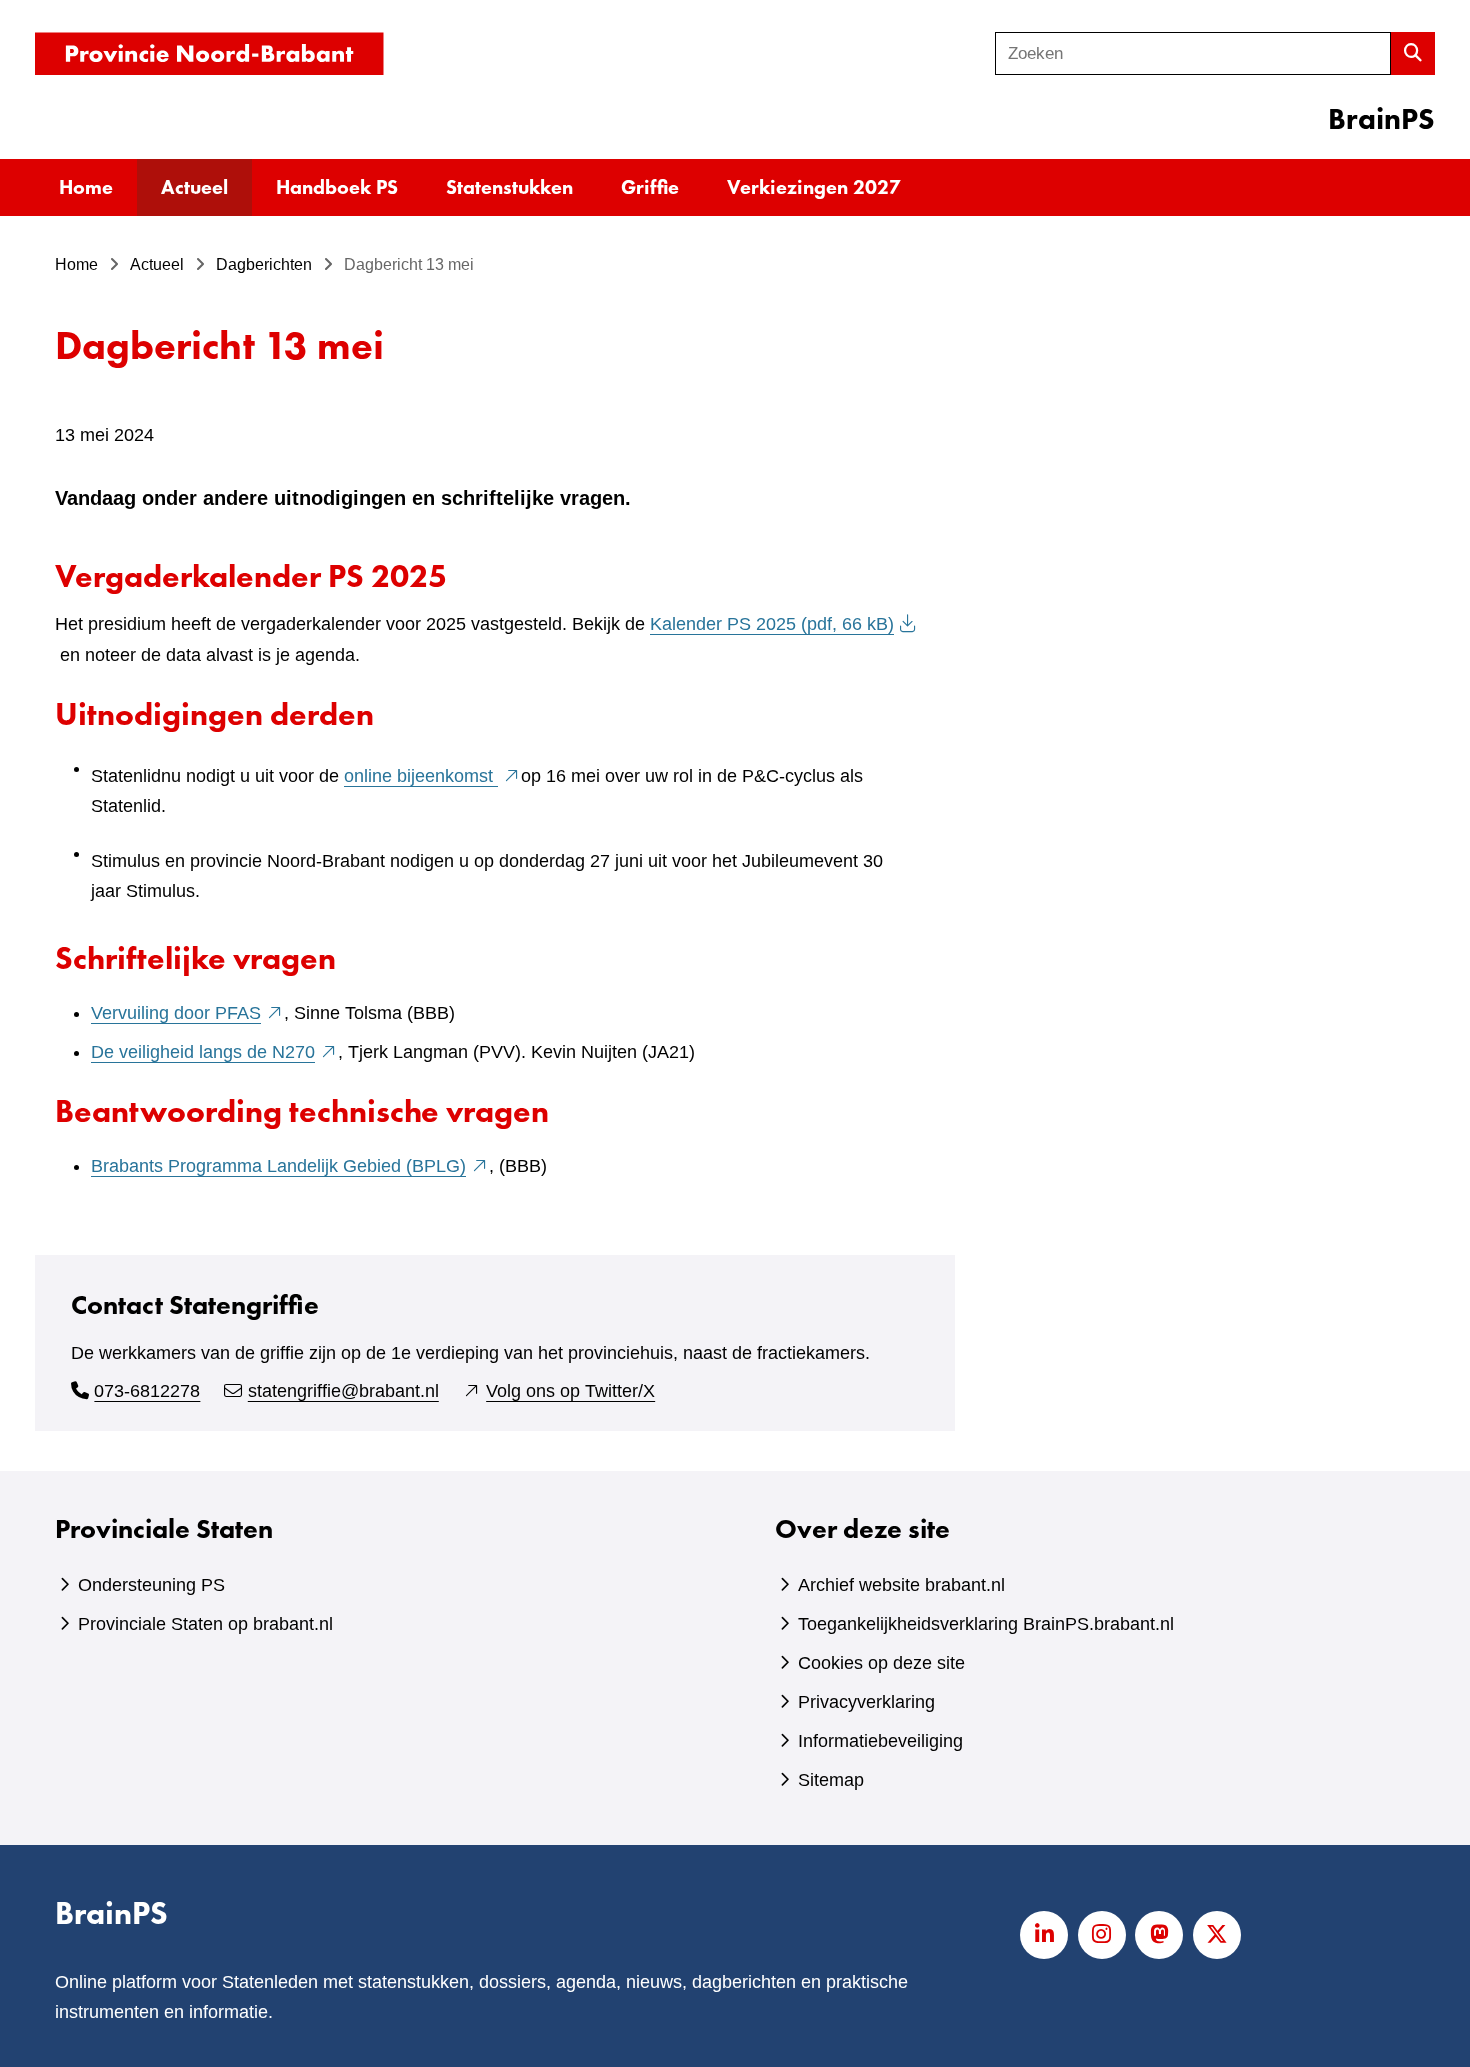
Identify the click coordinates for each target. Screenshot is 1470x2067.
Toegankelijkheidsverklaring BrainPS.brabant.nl (986, 1624)
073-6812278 (147, 1391)
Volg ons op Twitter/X (570, 1391)
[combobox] (1193, 53)
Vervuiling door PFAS (187, 1013)
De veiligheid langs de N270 (214, 1052)
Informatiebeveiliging (880, 1741)
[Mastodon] (1159, 1935)
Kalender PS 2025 (772, 624)
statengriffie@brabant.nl (343, 1391)
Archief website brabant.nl (901, 1585)
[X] (1217, 1935)
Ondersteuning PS (151, 1585)
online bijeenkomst (432, 776)
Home (86, 187)
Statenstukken (509, 187)
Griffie (650, 187)
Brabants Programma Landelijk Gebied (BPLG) (290, 1166)
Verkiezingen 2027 (814, 187)
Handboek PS (337, 187)
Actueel (194, 187)
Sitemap (831, 1780)
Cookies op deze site (881, 1663)
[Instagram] (1102, 1935)
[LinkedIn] (1044, 1935)
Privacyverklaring (866, 1702)
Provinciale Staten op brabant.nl (205, 1624)
